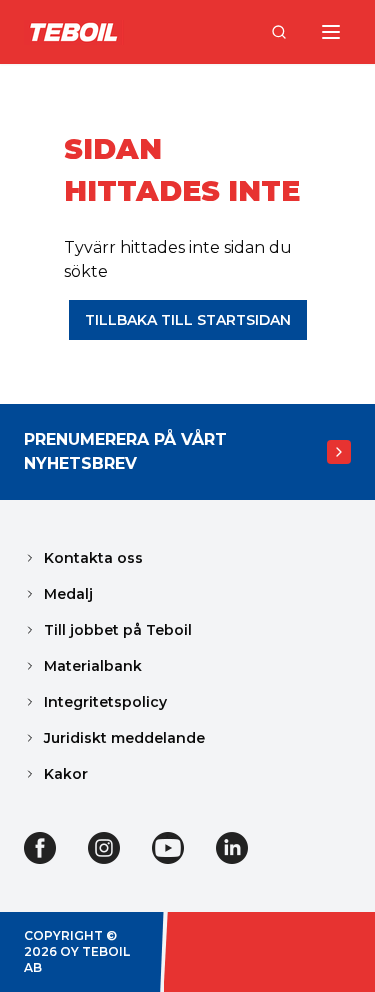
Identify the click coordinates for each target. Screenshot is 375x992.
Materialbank (93, 666)
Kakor (66, 774)
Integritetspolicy (105, 702)
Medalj (68, 594)
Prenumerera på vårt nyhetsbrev (125, 451)
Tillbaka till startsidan (188, 320)
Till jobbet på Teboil (118, 630)
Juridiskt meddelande (124, 738)
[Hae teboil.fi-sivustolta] (279, 32)
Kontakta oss (93, 558)
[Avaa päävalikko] (331, 32)
